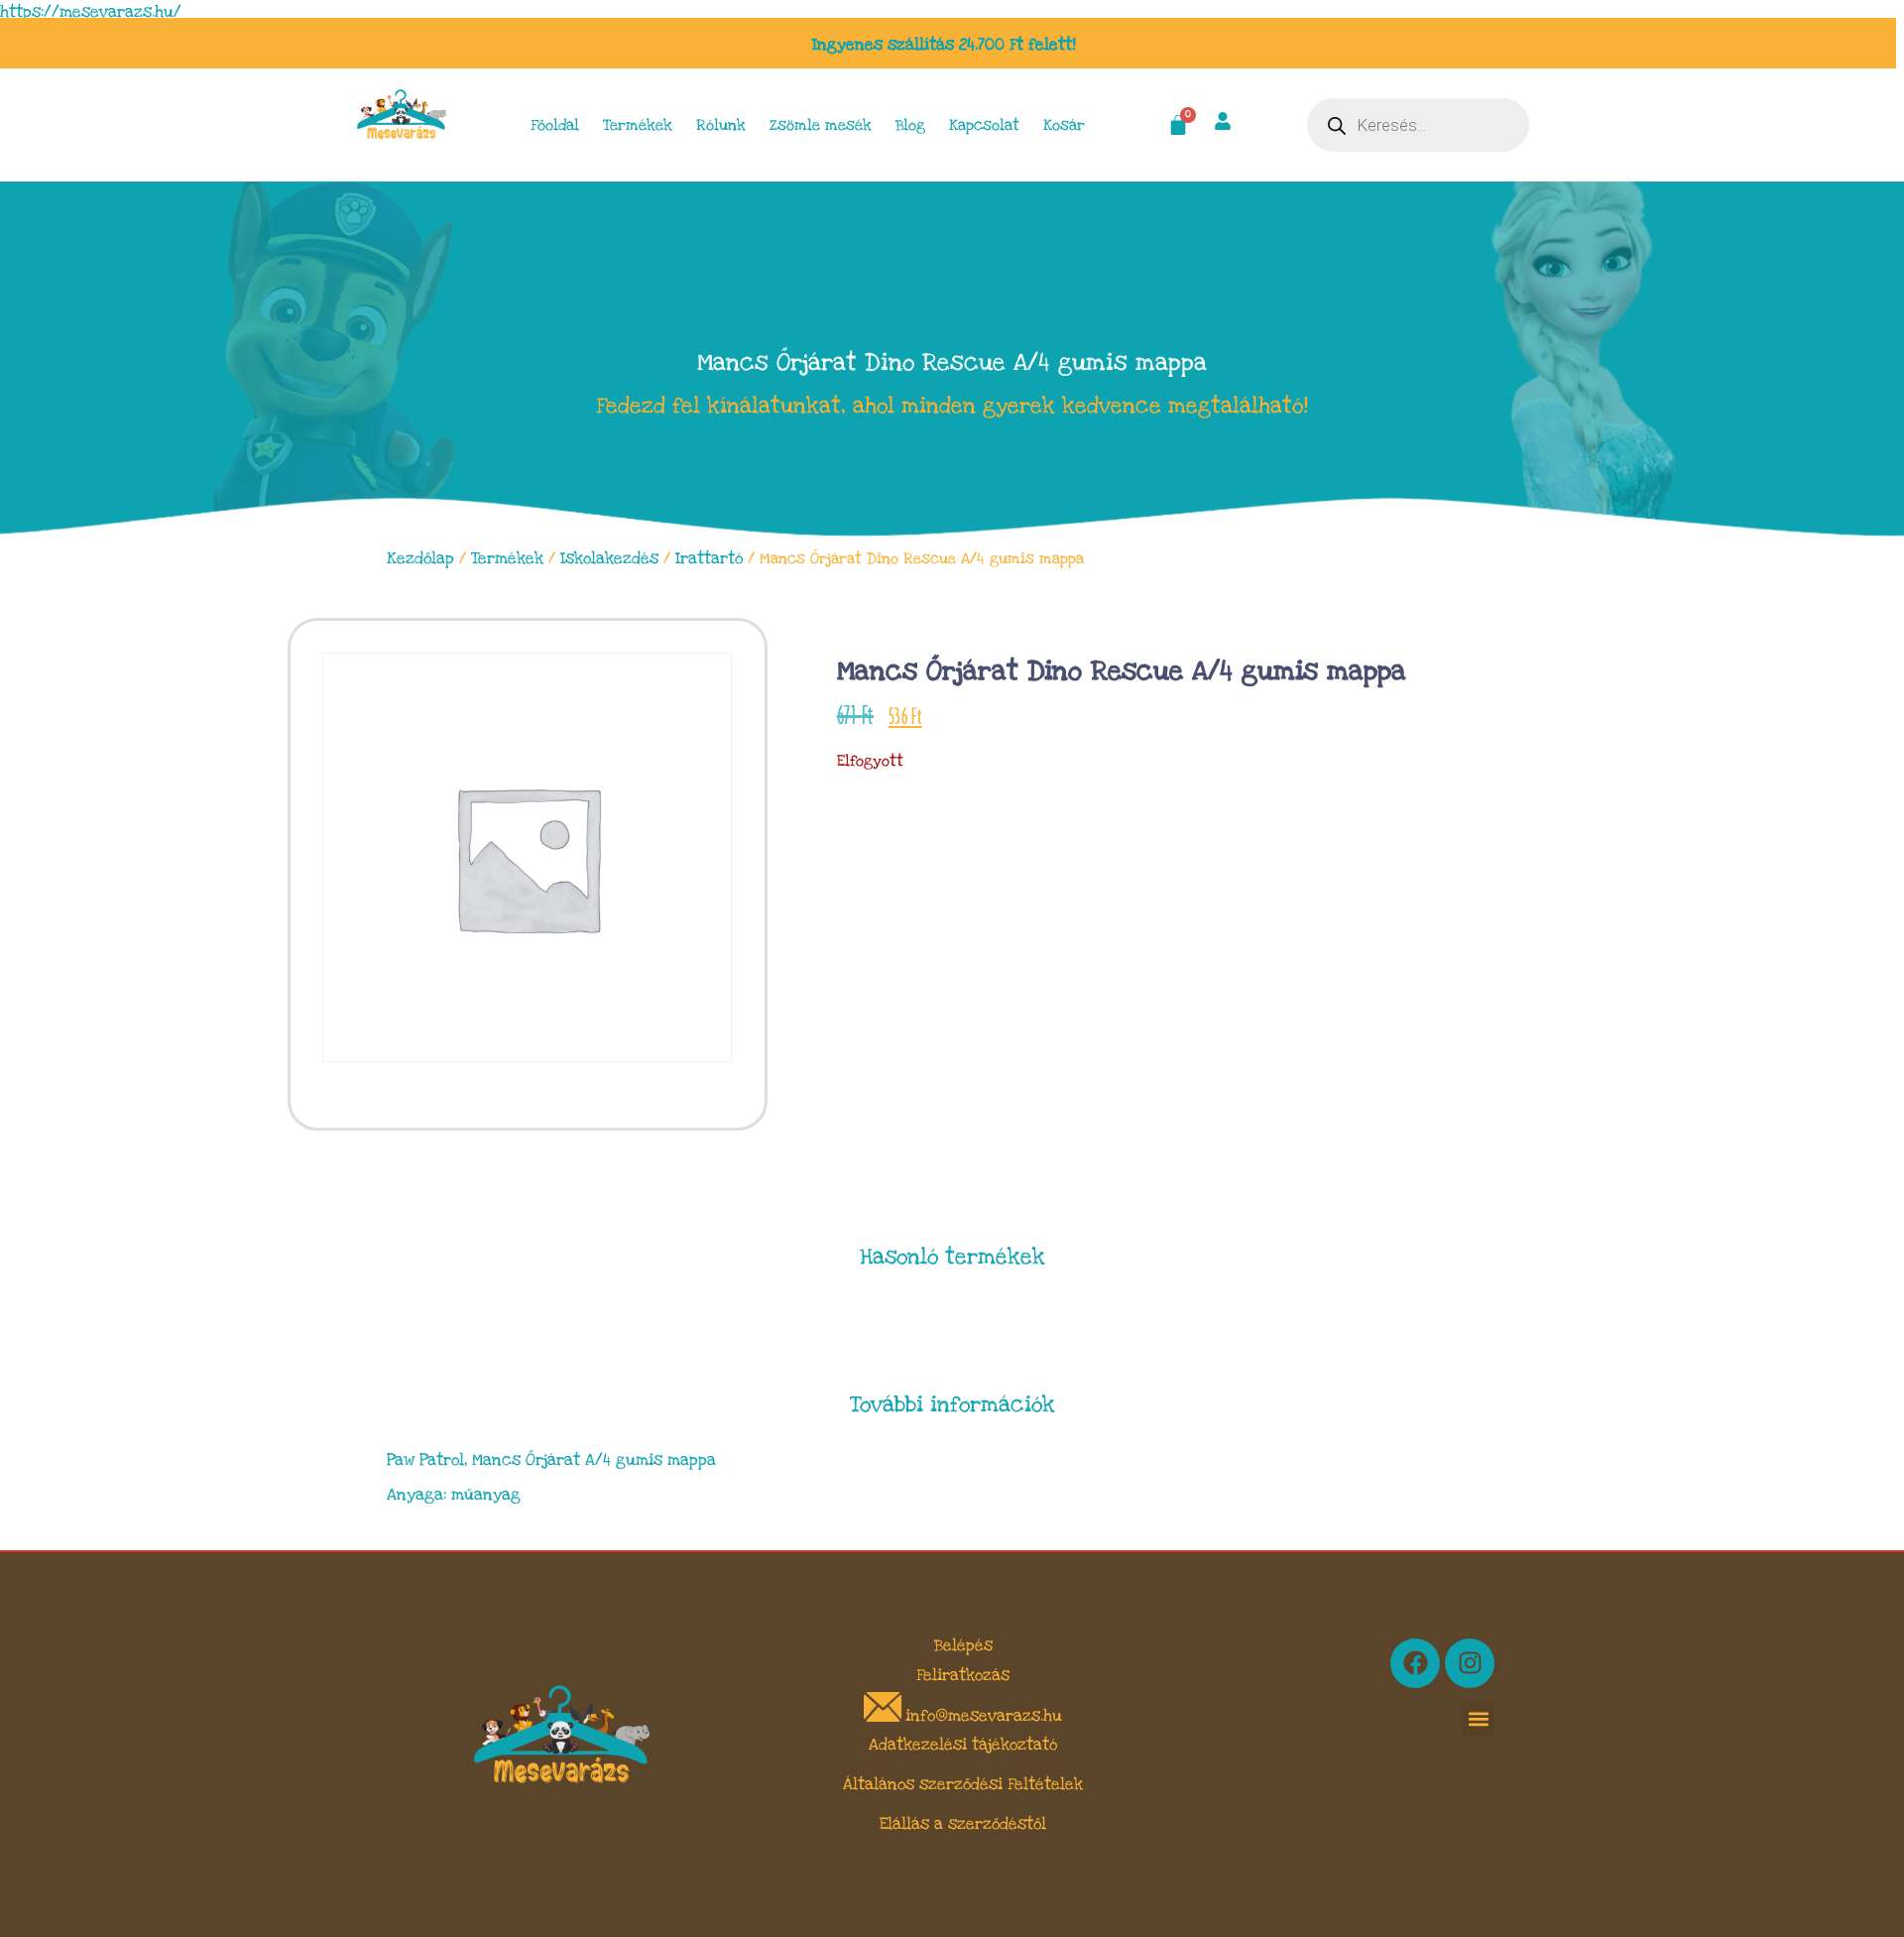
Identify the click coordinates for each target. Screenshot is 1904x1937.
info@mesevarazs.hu (984, 1717)
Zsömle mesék (821, 125)
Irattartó (709, 558)
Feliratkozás (963, 1675)
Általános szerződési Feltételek (963, 1784)
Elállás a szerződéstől (963, 1824)
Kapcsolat (984, 125)
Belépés (963, 1645)
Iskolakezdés (609, 558)
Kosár (1064, 125)
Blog (910, 125)
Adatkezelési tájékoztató (963, 1745)
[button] (1478, 1719)
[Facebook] (1415, 1663)
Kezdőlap (420, 558)
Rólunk (721, 125)
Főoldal (555, 125)
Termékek (638, 125)
